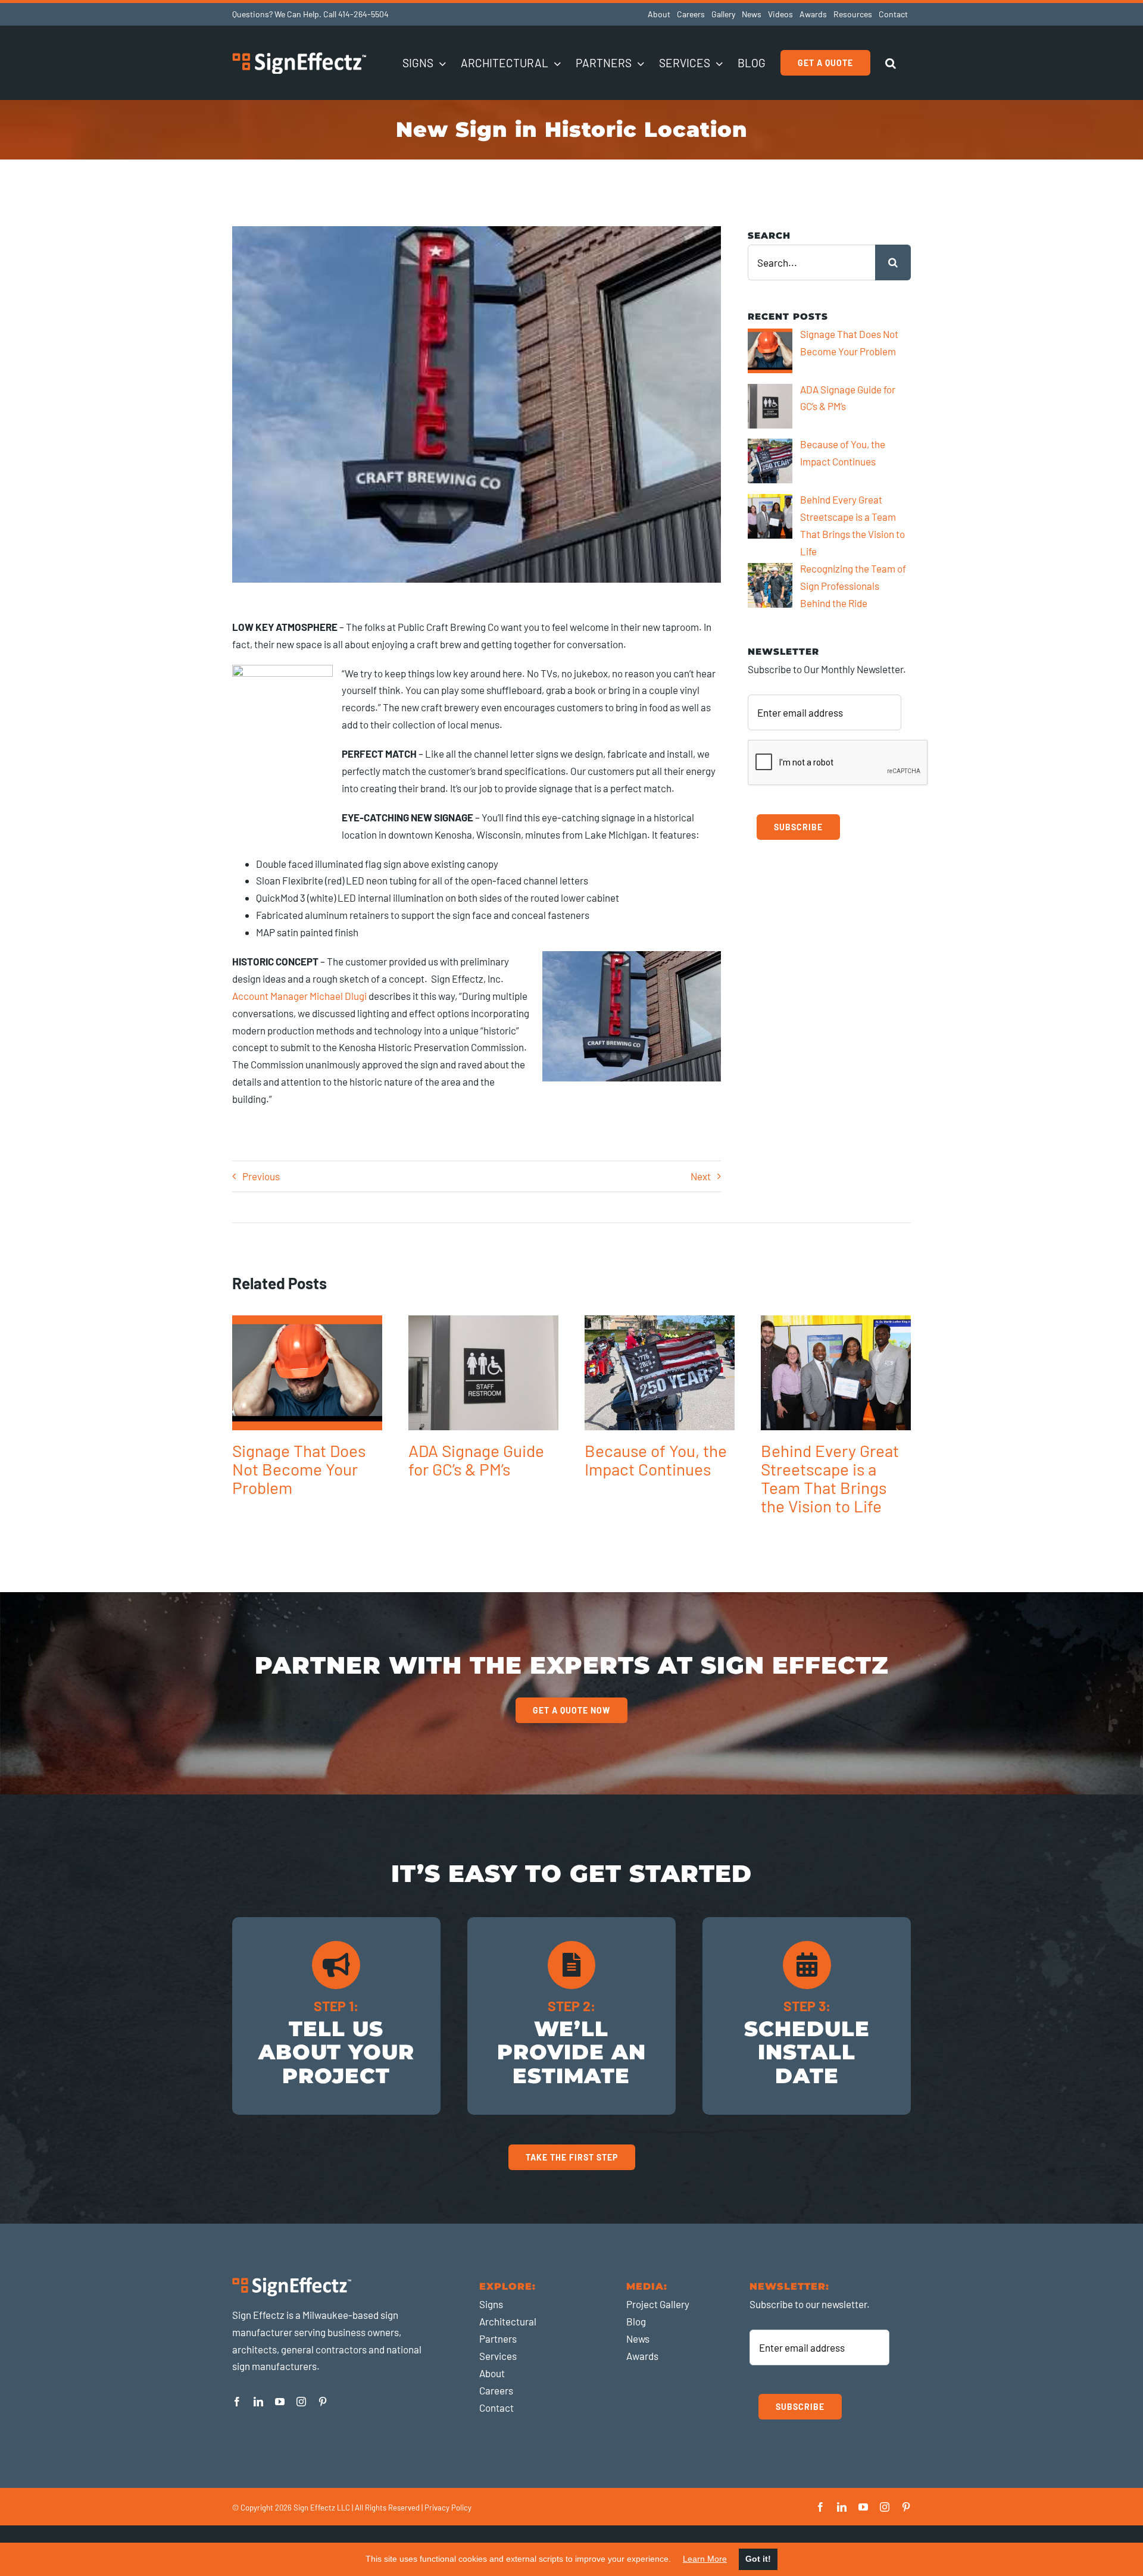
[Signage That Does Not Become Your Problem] (307, 1373)
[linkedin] (258, 2402)
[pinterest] (323, 2402)
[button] (891, 62)
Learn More (705, 2559)
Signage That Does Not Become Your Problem (299, 1469)
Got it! (758, 2559)
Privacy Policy (448, 2508)
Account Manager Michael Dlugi (299, 996)
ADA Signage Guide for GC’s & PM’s (476, 1460)
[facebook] (237, 2402)
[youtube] (280, 2402)
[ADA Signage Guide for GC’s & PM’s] (483, 1373)
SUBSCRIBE (798, 827)
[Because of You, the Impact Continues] (660, 1373)
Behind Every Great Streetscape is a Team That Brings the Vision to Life (830, 1478)
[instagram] (301, 2402)
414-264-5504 (363, 14)
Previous (261, 1176)
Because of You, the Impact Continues (656, 1460)
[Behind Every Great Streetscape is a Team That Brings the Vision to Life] (836, 1373)
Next (701, 1176)
